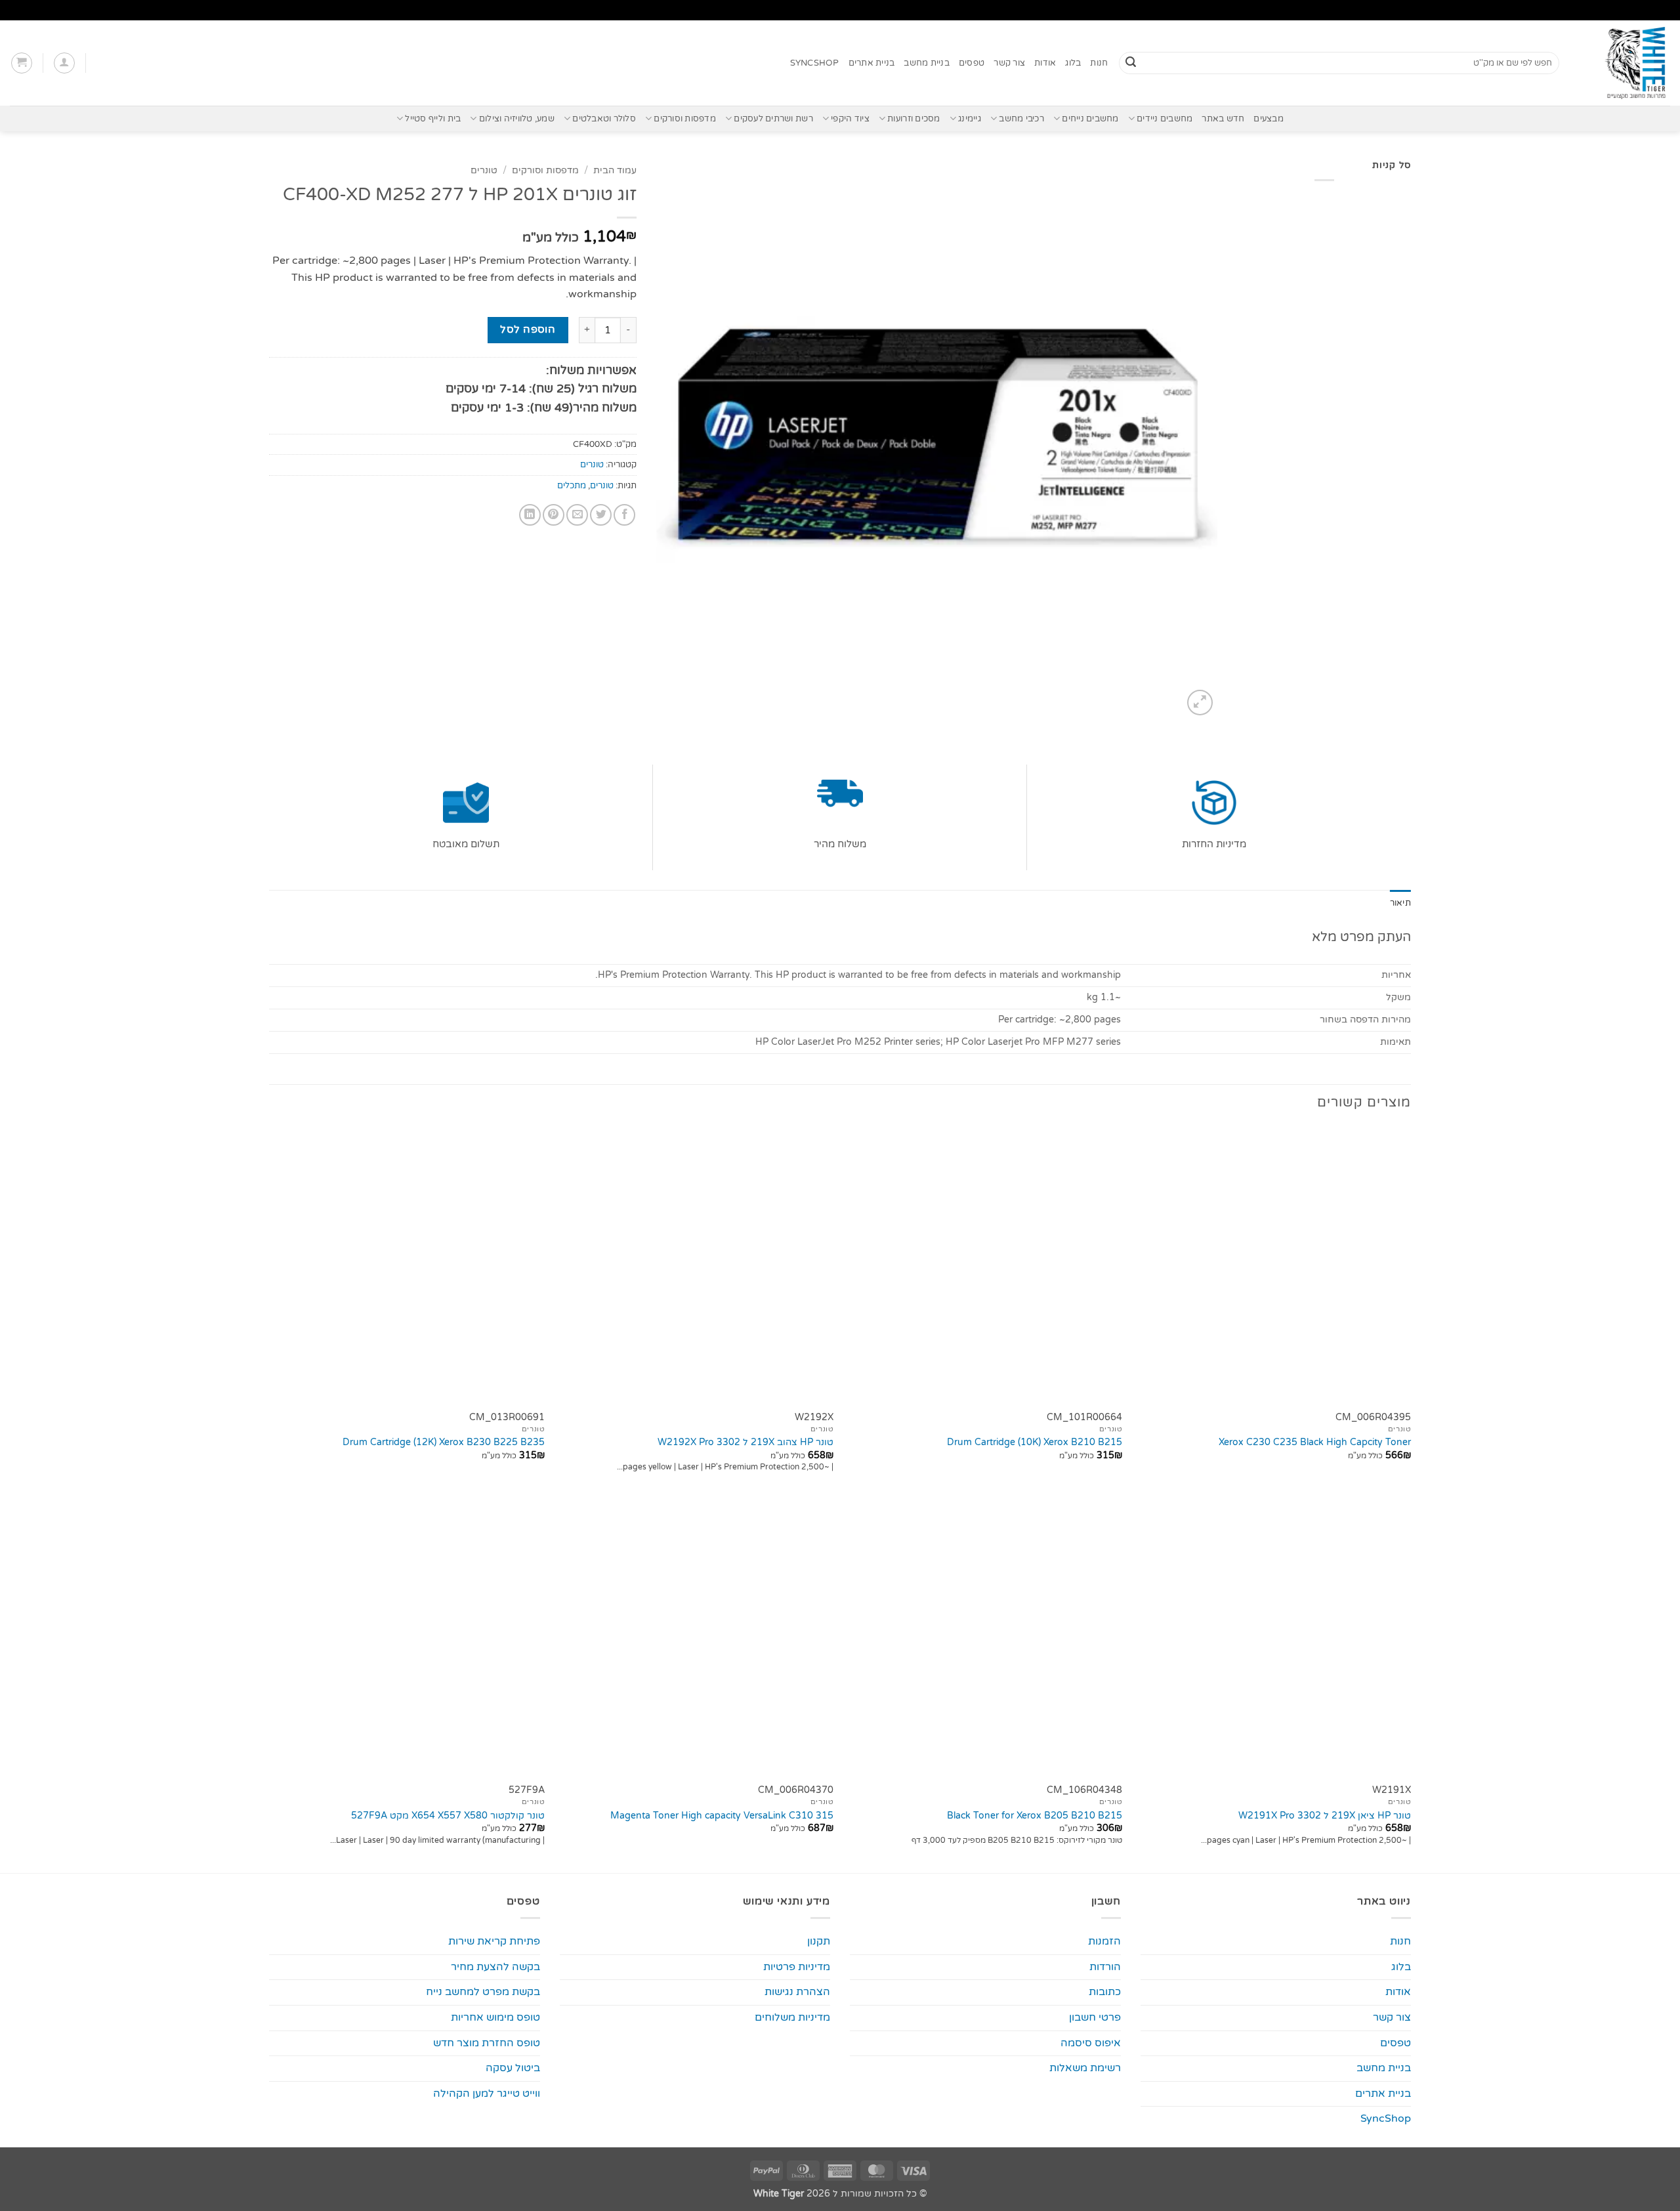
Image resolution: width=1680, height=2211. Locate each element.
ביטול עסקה (513, 2068)
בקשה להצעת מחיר (495, 1967)
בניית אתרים (872, 63)
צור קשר (1009, 63)
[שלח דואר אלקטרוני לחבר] (577, 515)
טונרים (484, 171)
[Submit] (1131, 63)
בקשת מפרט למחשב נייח (483, 1992)
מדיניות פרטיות (797, 1967)
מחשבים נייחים (1090, 119)
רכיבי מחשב (1021, 119)
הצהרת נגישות (797, 1992)
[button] (64, 63)
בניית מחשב (927, 63)
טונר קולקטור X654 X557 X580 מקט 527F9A (448, 1816)
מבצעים (1269, 119)
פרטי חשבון (1095, 2017)
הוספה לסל (528, 329)
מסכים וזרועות (913, 119)
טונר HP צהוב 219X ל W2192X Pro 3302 (745, 1442)
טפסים (972, 63)
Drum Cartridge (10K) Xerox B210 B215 (1035, 1442)
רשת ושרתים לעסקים (773, 119)
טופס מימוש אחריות (495, 2017)
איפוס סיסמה (1091, 2043)
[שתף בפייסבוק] (624, 515)
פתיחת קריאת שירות (494, 1941)
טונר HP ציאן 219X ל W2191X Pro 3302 (1325, 1816)
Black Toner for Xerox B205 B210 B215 (1035, 1816)
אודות (1045, 63)
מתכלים (572, 486)
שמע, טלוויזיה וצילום (517, 119)
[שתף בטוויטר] (601, 515)
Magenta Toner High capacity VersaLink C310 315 (722, 1816)
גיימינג (970, 119)
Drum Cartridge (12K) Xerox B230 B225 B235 (444, 1442)
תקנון (819, 1941)
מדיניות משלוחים (792, 2017)
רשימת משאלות (1085, 2068)
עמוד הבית (615, 171)
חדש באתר (1223, 119)
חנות (1099, 63)
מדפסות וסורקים (685, 119)
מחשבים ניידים (1165, 119)
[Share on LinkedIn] (530, 515)
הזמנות (1104, 1941)
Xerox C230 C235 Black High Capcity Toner (1315, 1442)
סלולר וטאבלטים (604, 119)
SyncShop (815, 63)
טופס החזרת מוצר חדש (487, 2043)
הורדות (1105, 1967)
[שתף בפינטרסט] (554, 515)
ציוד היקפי (850, 119)
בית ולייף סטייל (433, 119)
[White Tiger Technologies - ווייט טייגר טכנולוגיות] (1625, 63)
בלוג (1073, 63)
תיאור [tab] (1400, 903)
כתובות (1105, 1992)
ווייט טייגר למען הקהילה (487, 2094)
